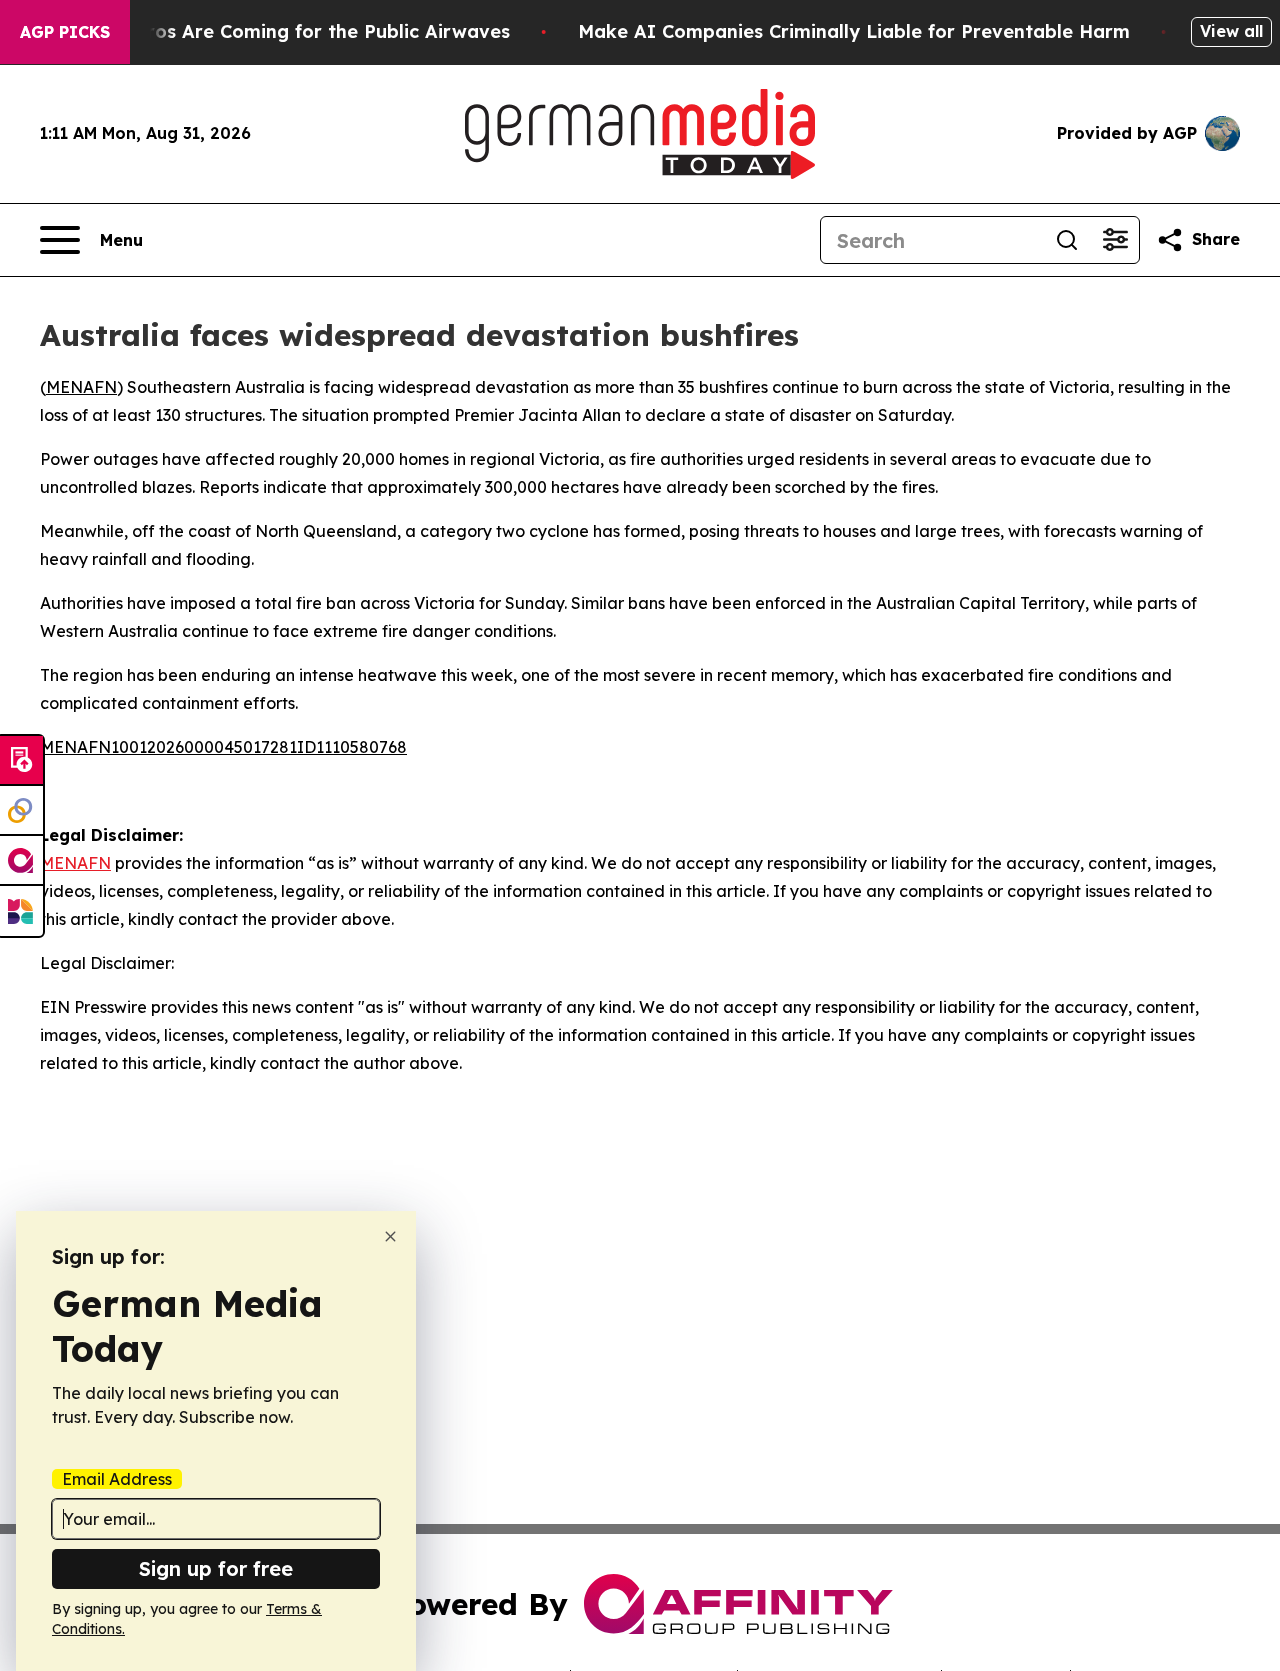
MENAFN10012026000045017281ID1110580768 (223, 747)
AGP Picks (65, 32)
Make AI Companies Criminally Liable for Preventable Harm (854, 31)
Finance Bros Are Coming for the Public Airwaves (283, 31)
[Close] (390, 1236)
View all (1231, 31)
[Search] (1067, 240)
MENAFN (81, 387)
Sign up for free (216, 1568)
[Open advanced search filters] (1115, 240)
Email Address (117, 1479)
